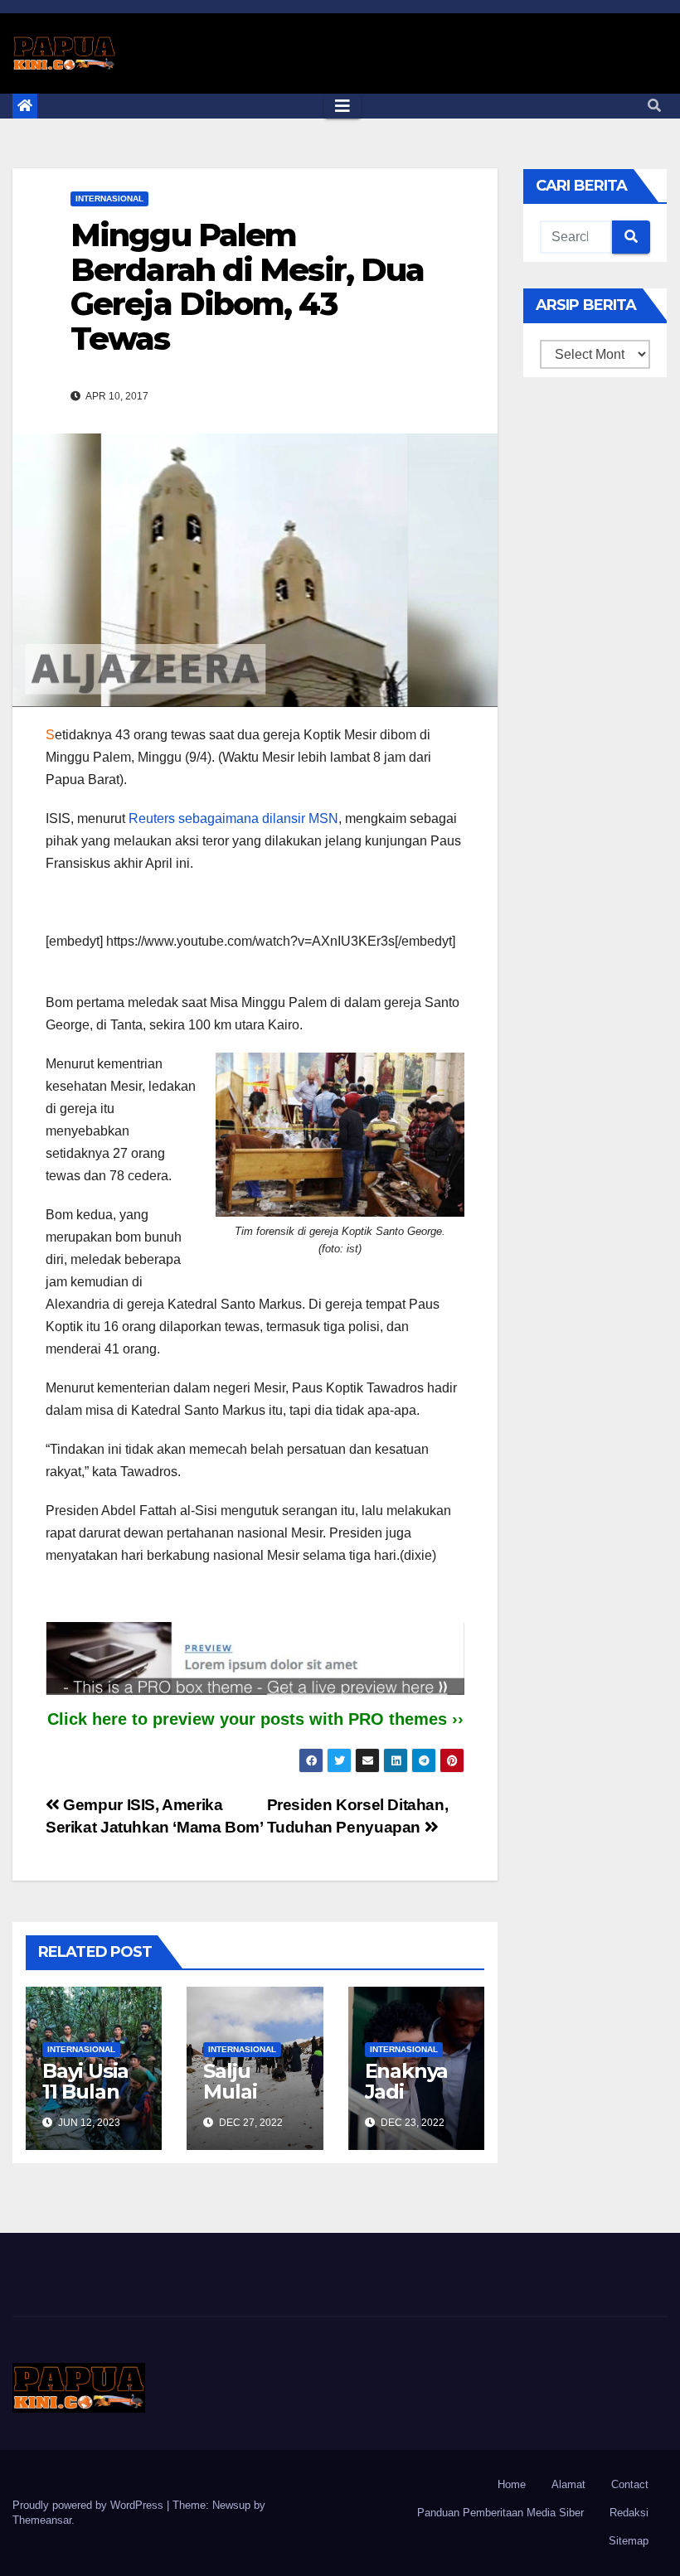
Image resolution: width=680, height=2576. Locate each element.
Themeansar (42, 2520)
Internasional (109, 199)
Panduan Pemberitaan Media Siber (500, 2513)
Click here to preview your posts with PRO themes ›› (255, 1719)
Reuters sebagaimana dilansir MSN (233, 818)
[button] (654, 106)
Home (512, 2484)
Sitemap (629, 2541)
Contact (630, 2484)
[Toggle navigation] (342, 106)
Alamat (568, 2484)
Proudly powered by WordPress (90, 2505)
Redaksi (629, 2513)
